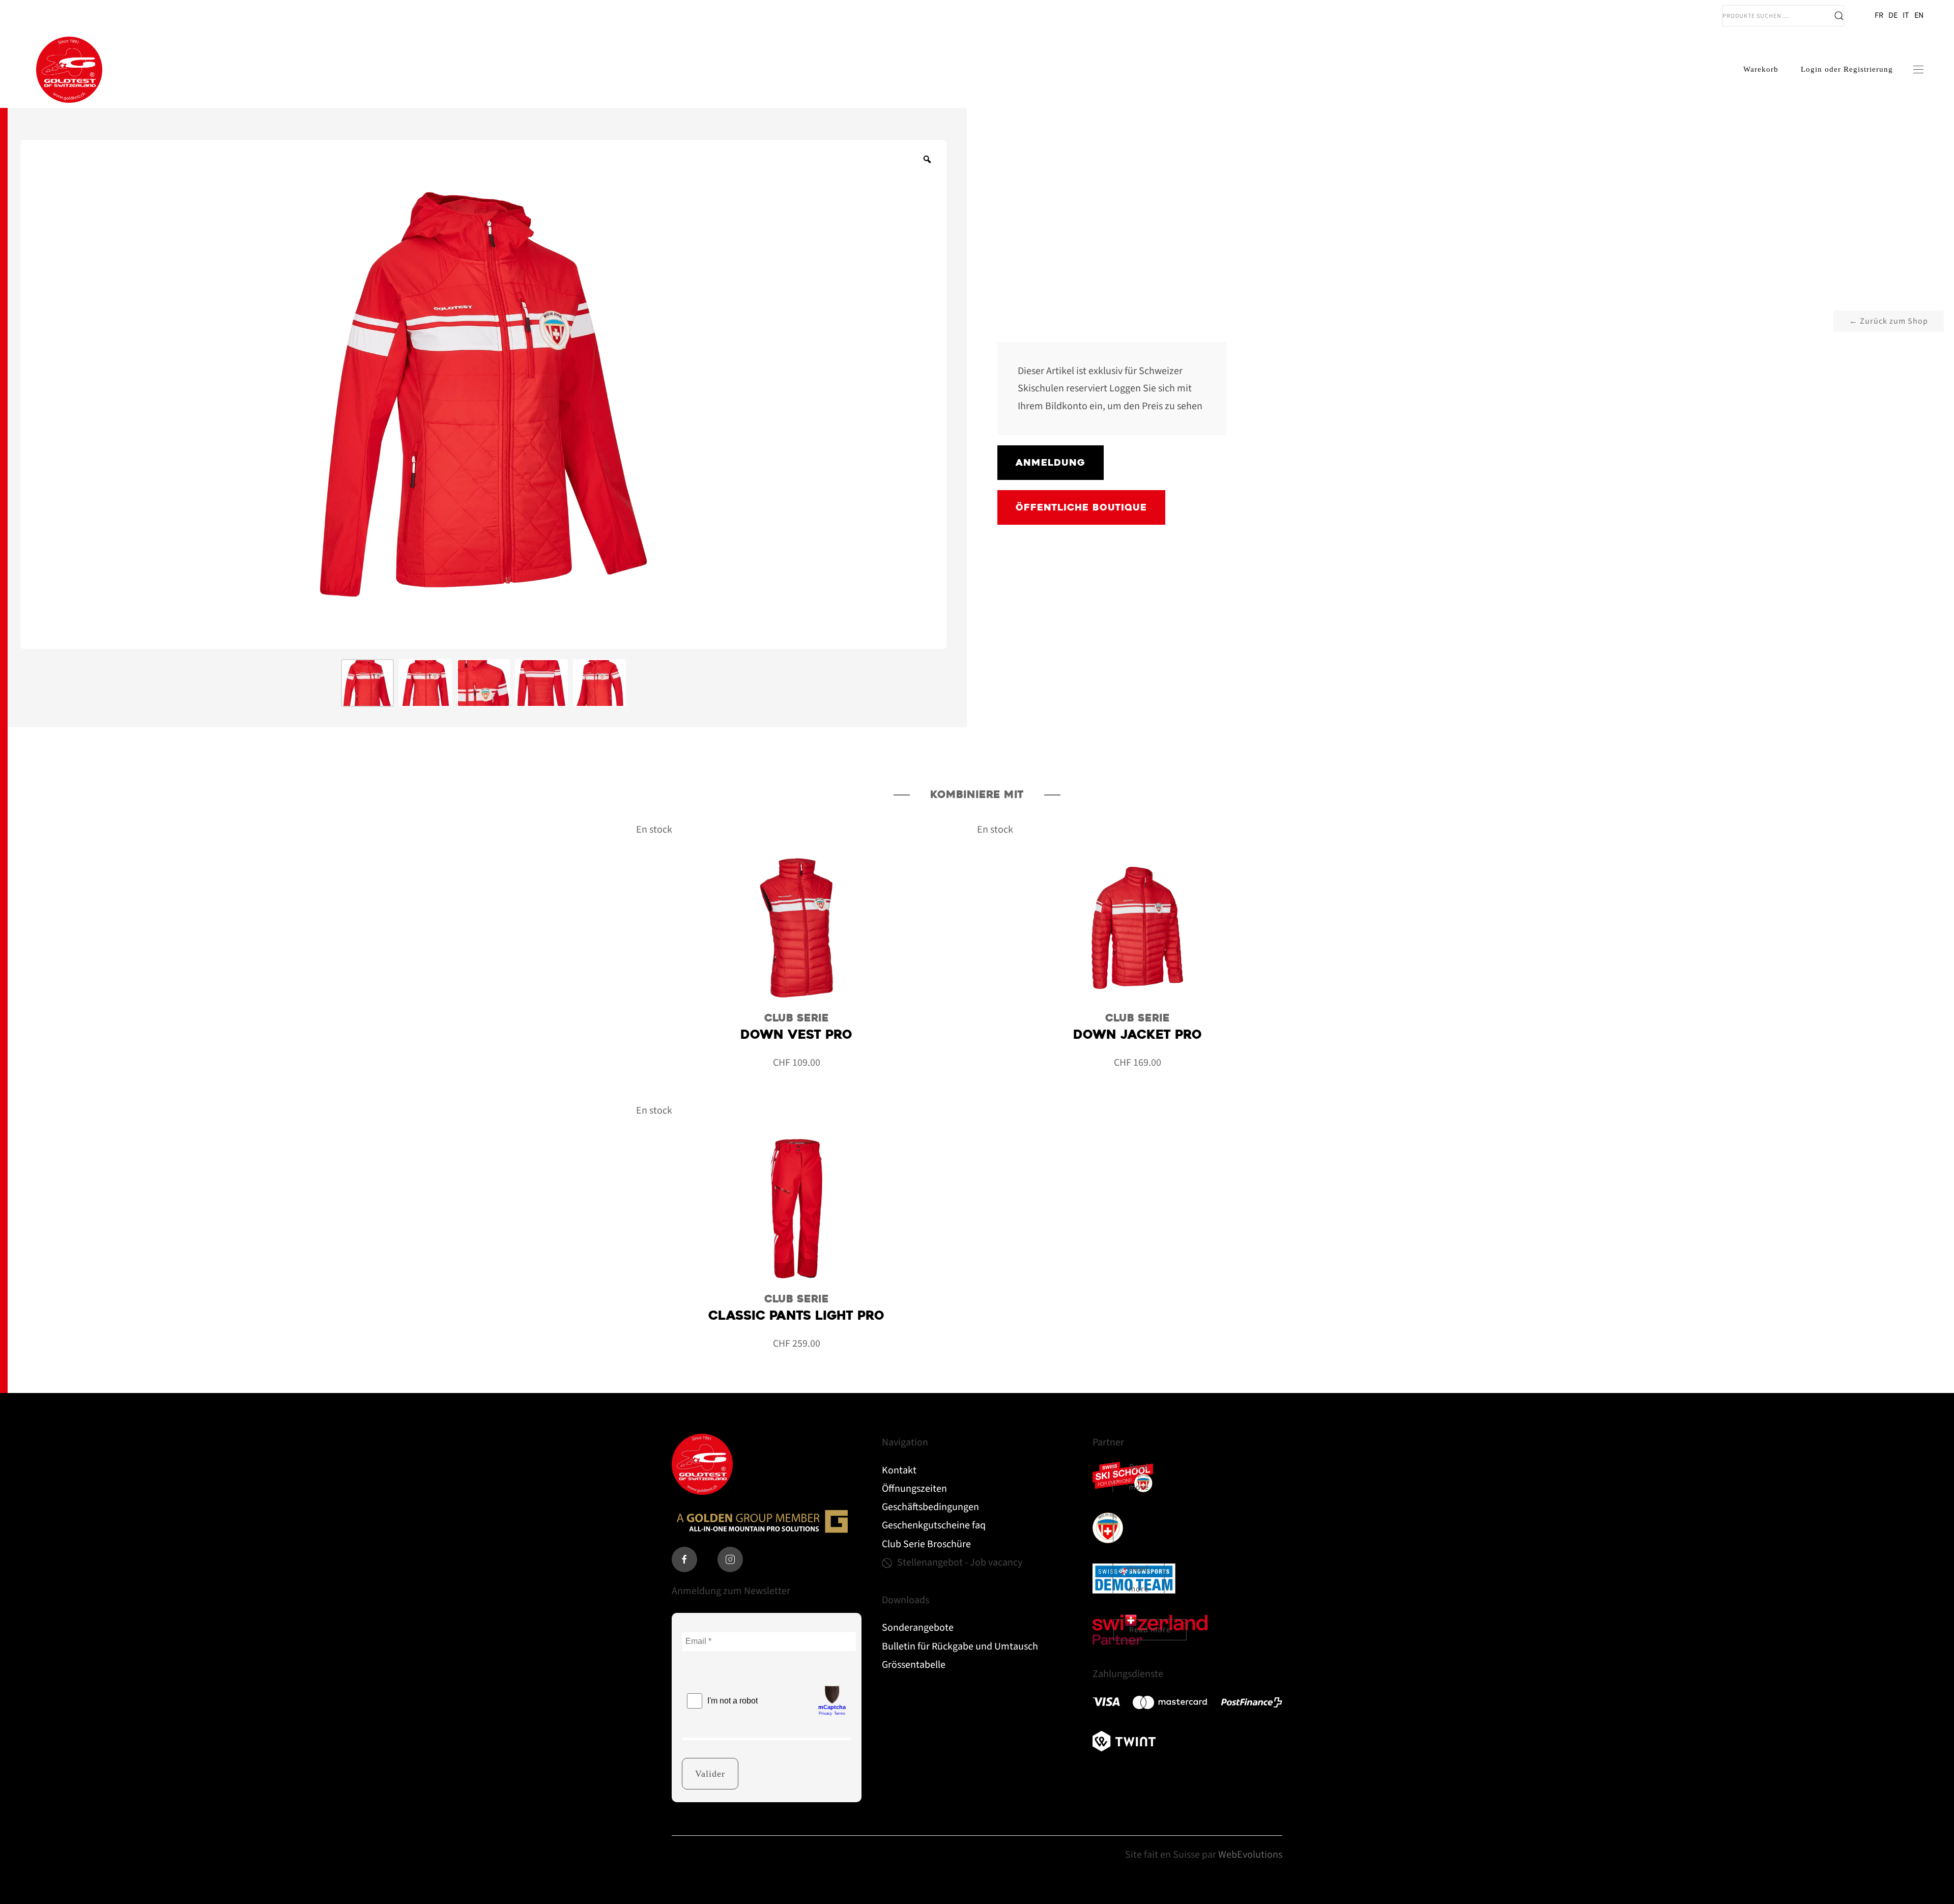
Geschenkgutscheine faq (934, 1525)
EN (1919, 15)
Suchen (1839, 16)
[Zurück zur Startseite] (69, 70)
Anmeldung (1051, 462)
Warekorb (1761, 69)
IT (1906, 15)
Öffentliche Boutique (1081, 507)
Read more (1139, 1477)
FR (1879, 15)
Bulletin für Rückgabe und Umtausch (960, 1646)
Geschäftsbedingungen (930, 1507)
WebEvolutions (1250, 1855)
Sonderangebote (918, 1628)
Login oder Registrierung (1847, 69)
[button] (1918, 70)
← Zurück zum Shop (1889, 321)
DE (1893, 15)
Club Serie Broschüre (926, 1544)
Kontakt (899, 1470)
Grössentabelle (914, 1665)
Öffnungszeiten (914, 1489)
